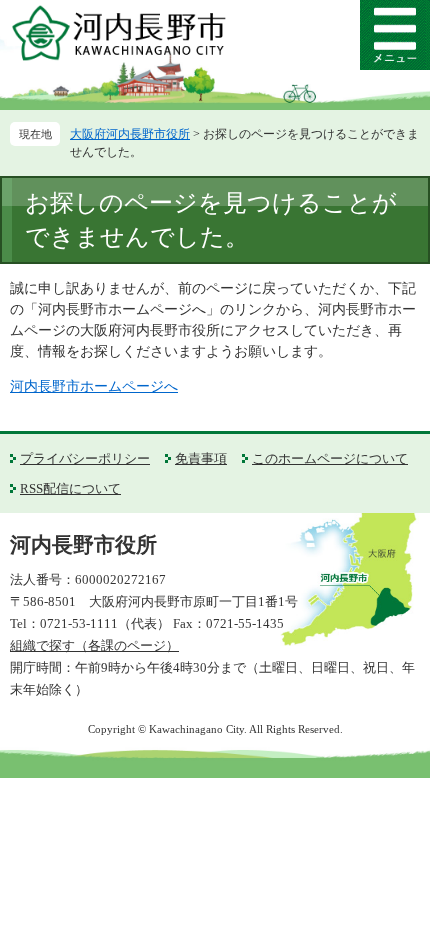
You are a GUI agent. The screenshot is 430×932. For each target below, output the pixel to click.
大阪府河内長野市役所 (130, 134)
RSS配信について (70, 488)
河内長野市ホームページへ (94, 386)
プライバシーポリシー (85, 458)
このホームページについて (330, 458)
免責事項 (201, 458)
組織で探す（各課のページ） (94, 645)
